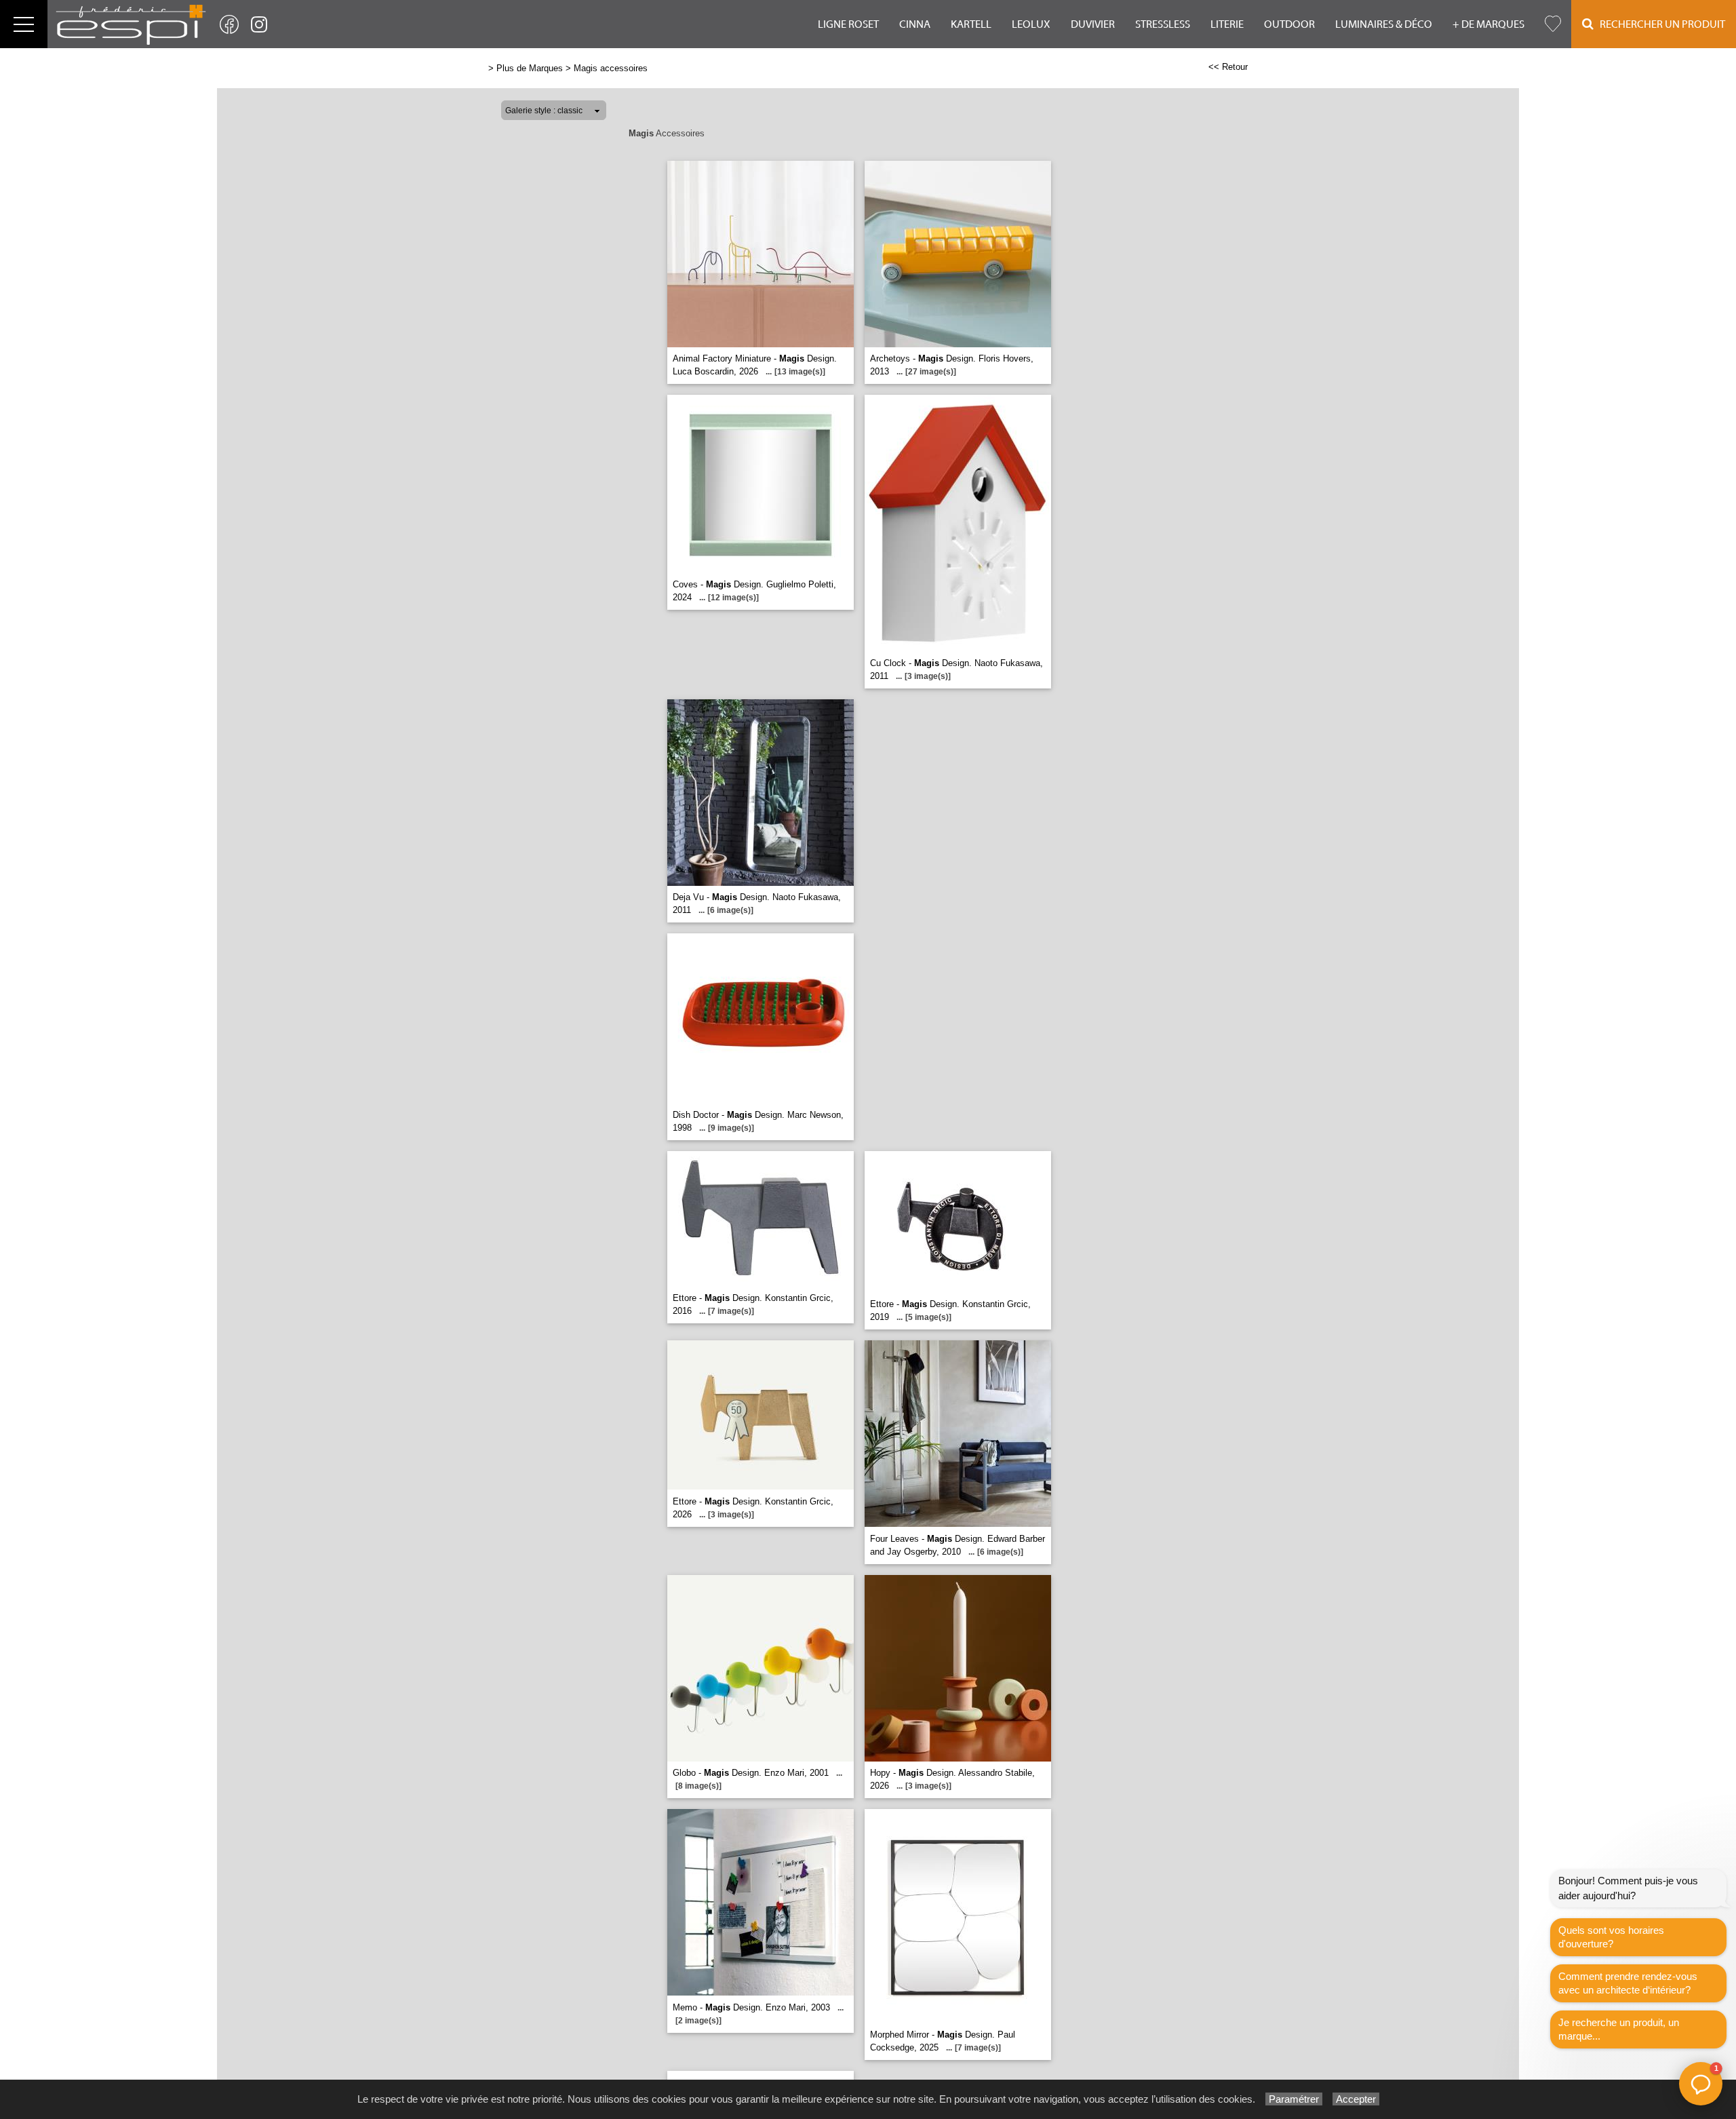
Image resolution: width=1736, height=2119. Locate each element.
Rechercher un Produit (1659, 24)
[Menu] (24, 24)
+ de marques (1488, 24)
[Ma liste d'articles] (1553, 24)
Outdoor (1289, 24)
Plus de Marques (530, 68)
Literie (1227, 24)
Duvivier (1093, 24)
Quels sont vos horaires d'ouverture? (1611, 1937)
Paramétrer (1294, 2099)
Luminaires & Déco (1384, 24)
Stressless (1163, 24)
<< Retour (1228, 67)
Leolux (1031, 24)
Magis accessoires (611, 68)
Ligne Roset (848, 24)
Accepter (1356, 2099)
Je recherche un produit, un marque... (1619, 2029)
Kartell (971, 24)
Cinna (915, 24)
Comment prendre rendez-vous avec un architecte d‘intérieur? (1628, 1983)
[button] (1701, 2084)
